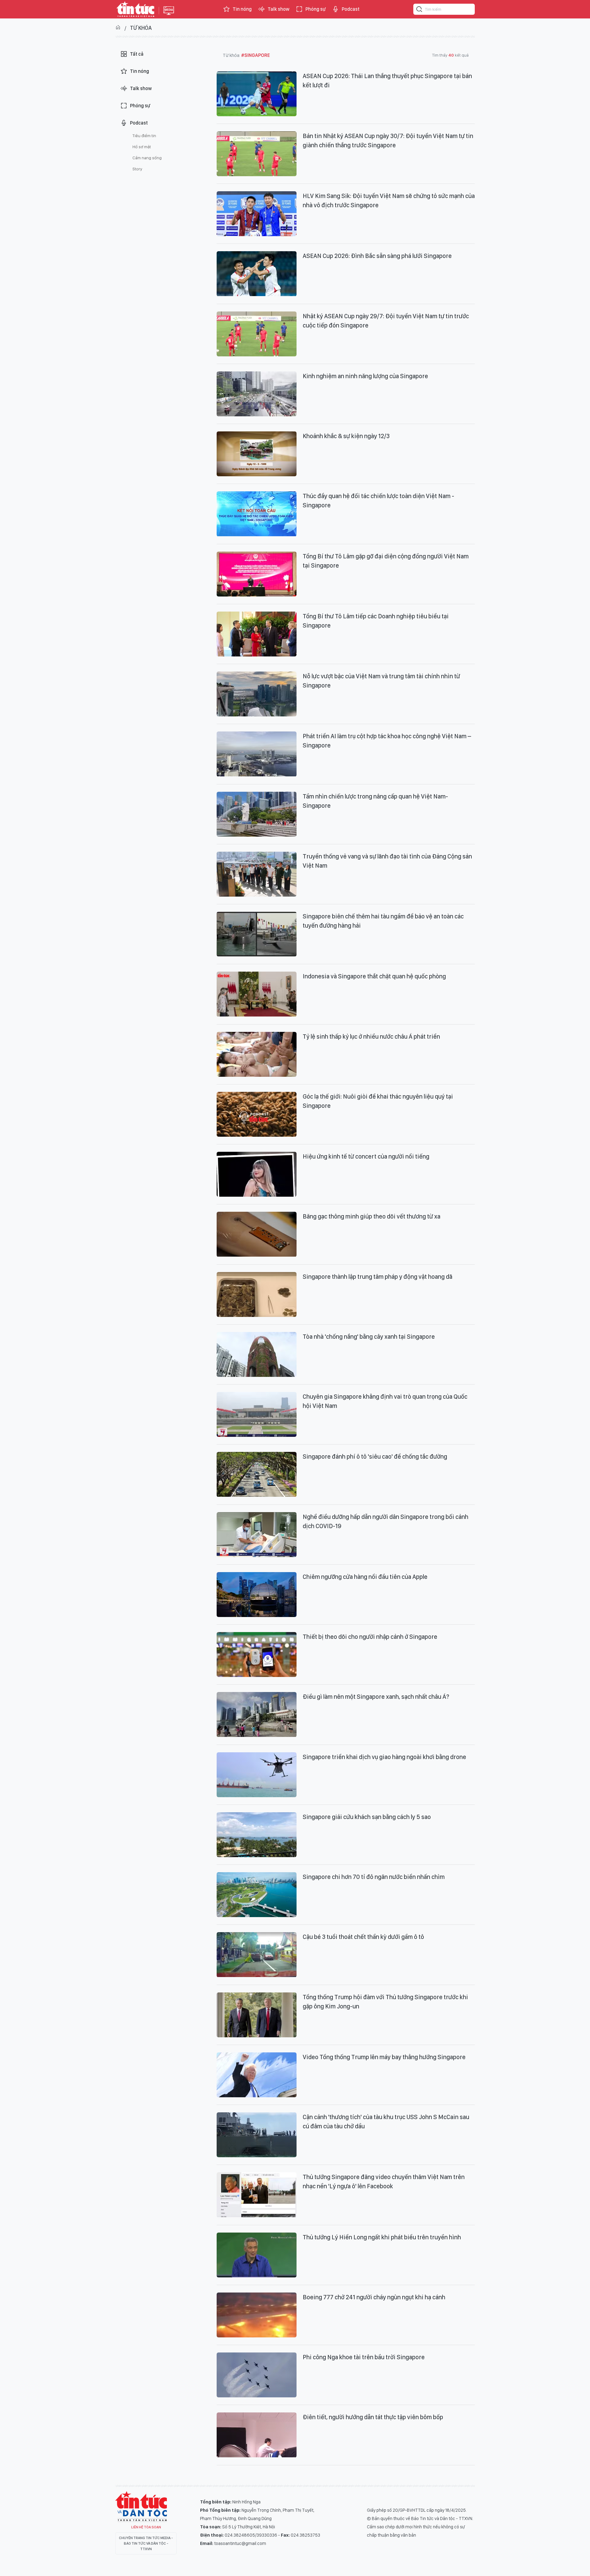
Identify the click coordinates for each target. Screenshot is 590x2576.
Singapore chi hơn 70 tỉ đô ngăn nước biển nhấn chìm (374, 1877)
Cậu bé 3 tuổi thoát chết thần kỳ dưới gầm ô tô (363, 1937)
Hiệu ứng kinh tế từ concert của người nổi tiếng (366, 1156)
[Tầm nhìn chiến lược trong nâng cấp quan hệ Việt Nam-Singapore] (257, 814)
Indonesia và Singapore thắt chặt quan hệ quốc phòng (374, 976)
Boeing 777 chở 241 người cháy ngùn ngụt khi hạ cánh (374, 2297)
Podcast (351, 9)
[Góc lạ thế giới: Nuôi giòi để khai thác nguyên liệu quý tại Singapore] (257, 1114)
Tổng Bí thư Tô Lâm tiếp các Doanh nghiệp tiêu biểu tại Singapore (376, 621)
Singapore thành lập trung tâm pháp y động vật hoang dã (378, 1277)
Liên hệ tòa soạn (146, 2527)
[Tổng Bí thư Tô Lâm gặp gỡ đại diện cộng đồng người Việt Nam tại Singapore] (257, 574)
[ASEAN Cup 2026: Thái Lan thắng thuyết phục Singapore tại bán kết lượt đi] (257, 94)
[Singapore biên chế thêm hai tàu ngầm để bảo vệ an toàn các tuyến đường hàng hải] (257, 934)
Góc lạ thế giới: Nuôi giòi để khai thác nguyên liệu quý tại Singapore (378, 1101)
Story (137, 169)
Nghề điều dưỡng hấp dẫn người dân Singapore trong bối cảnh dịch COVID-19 (385, 1521)
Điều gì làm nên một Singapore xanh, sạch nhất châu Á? (376, 1697)
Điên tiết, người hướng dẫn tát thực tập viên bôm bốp (373, 2417)
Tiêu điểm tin (144, 136)
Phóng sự (316, 9)
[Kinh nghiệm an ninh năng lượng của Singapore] (257, 394)
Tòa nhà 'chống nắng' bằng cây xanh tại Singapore (369, 1337)
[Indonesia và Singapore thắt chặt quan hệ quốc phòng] (257, 994)
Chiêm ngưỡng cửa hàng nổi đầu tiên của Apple (365, 1577)
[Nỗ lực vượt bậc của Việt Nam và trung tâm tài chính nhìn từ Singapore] (257, 694)
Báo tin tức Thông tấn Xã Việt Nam (169, 15)
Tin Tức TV (141, 2507)
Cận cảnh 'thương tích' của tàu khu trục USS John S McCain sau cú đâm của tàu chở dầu (386, 2122)
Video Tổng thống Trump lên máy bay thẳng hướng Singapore (384, 2057)
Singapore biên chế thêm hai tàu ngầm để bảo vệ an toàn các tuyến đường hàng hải (383, 921)
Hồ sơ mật (142, 147)
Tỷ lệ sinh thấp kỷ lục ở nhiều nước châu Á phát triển (371, 1036)
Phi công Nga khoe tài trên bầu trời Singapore (364, 2357)
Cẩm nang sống (147, 158)
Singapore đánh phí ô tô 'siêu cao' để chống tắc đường (375, 1456)
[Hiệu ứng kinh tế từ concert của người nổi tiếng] (257, 1174)
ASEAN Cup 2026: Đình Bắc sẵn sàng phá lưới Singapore (377, 256)
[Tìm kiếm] (419, 10)
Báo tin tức (136, 9)
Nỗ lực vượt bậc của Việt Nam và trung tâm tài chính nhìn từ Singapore (381, 681)
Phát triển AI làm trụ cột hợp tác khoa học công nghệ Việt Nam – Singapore (387, 741)
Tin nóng (242, 9)
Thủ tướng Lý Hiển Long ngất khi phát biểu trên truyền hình (382, 2237)
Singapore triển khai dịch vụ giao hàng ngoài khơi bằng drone (384, 1757)
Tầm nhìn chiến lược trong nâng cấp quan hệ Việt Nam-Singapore (375, 801)
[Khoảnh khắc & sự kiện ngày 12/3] (257, 454)
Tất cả (137, 54)
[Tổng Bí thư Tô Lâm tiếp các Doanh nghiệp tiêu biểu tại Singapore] (257, 634)
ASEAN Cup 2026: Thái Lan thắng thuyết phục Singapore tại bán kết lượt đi (387, 81)
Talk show (279, 9)
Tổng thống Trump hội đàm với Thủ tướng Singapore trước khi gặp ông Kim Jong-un (385, 2002)
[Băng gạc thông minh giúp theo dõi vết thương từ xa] (257, 1234)
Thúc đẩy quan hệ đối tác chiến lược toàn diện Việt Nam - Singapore (378, 501)
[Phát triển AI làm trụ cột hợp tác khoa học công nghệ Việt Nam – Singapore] (257, 754)
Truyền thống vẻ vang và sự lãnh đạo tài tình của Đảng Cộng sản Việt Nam (387, 861)
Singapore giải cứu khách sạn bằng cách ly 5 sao (367, 1817)
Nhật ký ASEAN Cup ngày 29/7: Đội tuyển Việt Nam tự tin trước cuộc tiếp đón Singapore (386, 321)
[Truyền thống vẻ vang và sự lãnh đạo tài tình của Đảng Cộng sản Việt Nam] (257, 874)
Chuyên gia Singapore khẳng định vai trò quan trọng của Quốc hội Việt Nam (385, 1401)
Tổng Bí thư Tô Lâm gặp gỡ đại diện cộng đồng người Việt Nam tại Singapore (386, 561)
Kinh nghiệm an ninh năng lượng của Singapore (365, 376)
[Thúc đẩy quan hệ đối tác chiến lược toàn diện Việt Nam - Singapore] (257, 514)
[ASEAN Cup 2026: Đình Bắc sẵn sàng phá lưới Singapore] (257, 274)
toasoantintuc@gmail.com (240, 2543)
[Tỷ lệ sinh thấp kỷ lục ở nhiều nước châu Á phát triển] (257, 1054)
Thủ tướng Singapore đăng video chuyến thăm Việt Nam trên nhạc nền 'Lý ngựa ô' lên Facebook (384, 2182)
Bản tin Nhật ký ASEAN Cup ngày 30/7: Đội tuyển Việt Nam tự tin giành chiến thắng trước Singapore (388, 141)
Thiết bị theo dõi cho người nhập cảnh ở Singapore (370, 1637)
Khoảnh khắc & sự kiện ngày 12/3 (346, 436)
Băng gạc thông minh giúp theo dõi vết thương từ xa (372, 1216)
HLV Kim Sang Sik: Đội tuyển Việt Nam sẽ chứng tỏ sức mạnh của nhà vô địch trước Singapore (389, 200)
